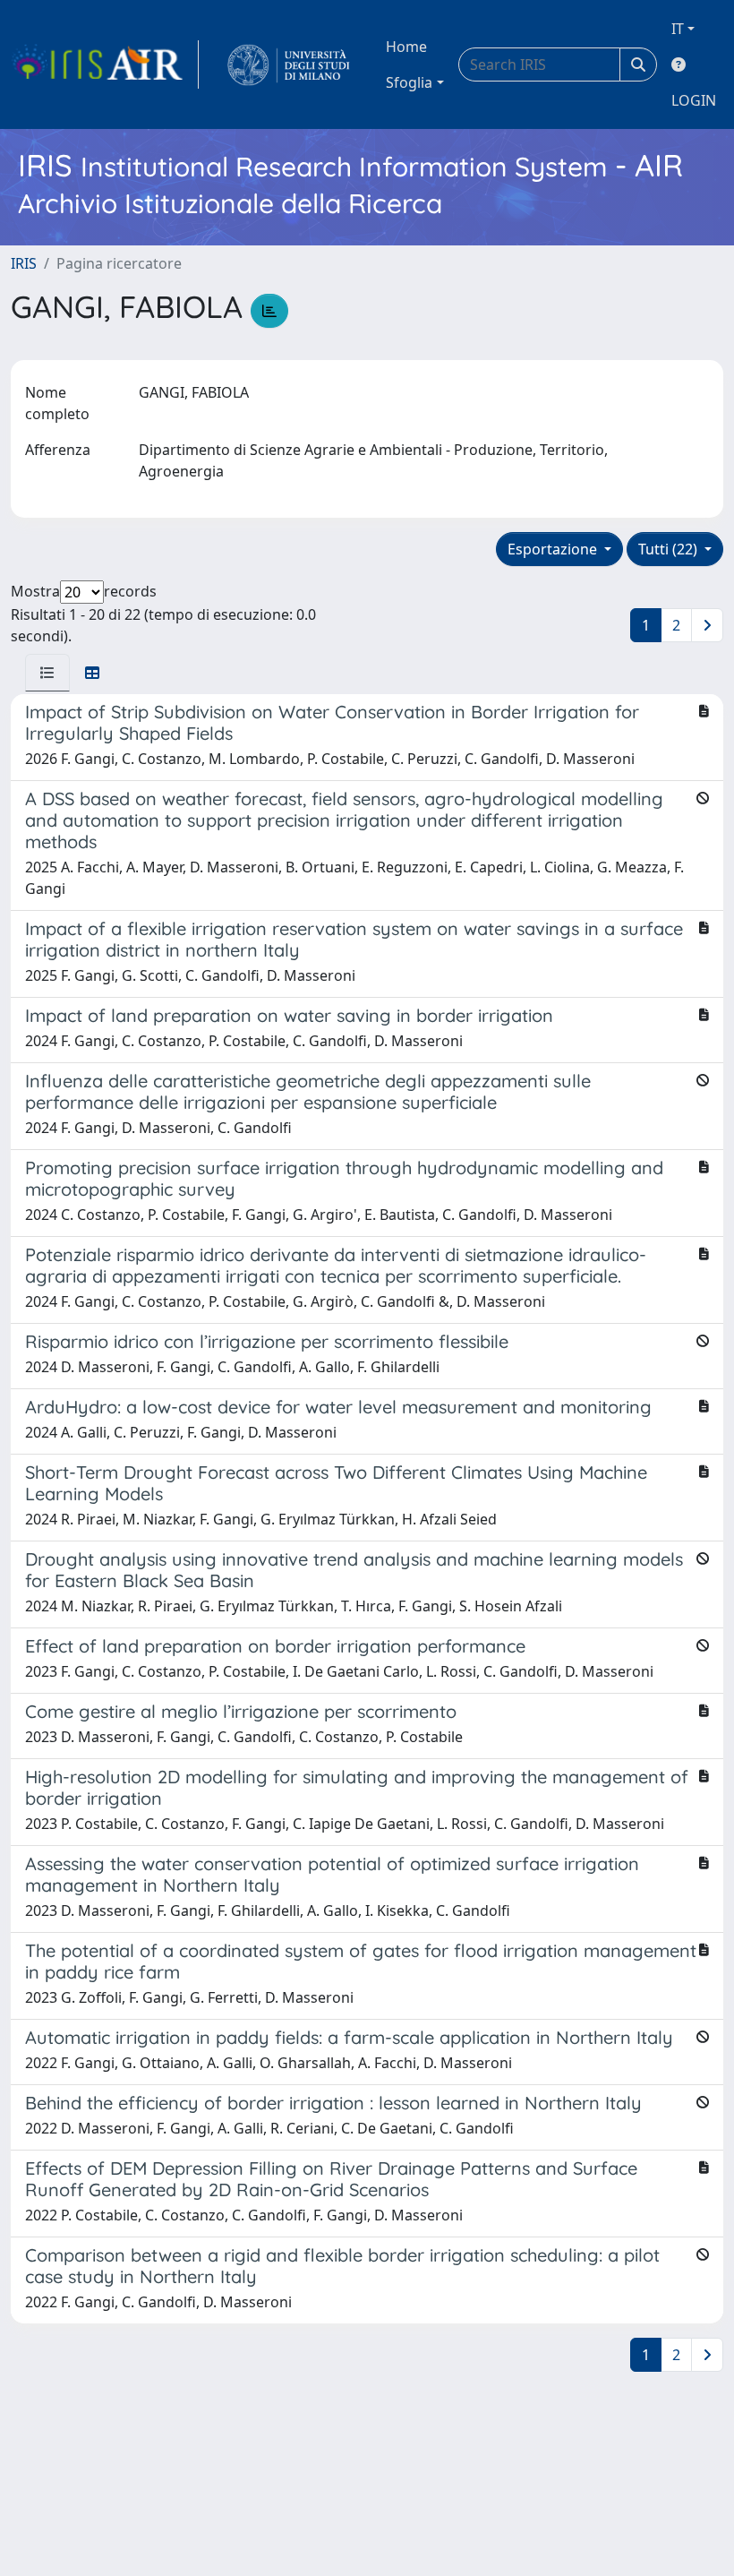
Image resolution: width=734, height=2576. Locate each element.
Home (406, 47)
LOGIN (694, 100)
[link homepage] (105, 64)
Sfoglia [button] (409, 82)
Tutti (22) (670, 549)
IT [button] (678, 29)
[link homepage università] (289, 64)
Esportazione (554, 549)
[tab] (47, 673)
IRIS (24, 263)
